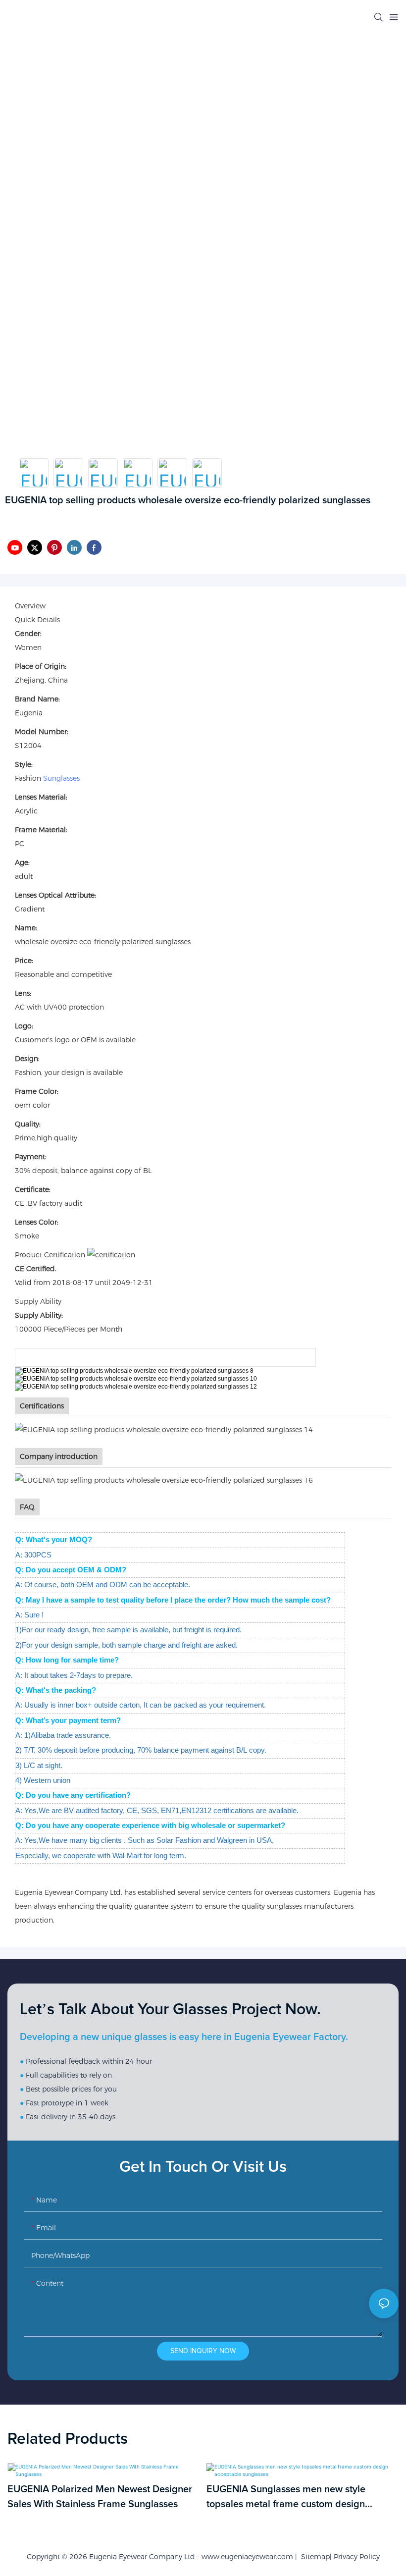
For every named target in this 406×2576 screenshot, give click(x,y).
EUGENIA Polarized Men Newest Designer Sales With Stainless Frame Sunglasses (100, 2497)
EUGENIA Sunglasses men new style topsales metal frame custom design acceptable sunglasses (286, 2498)
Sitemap (313, 2557)
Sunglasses (61, 778)
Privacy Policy (357, 2557)
